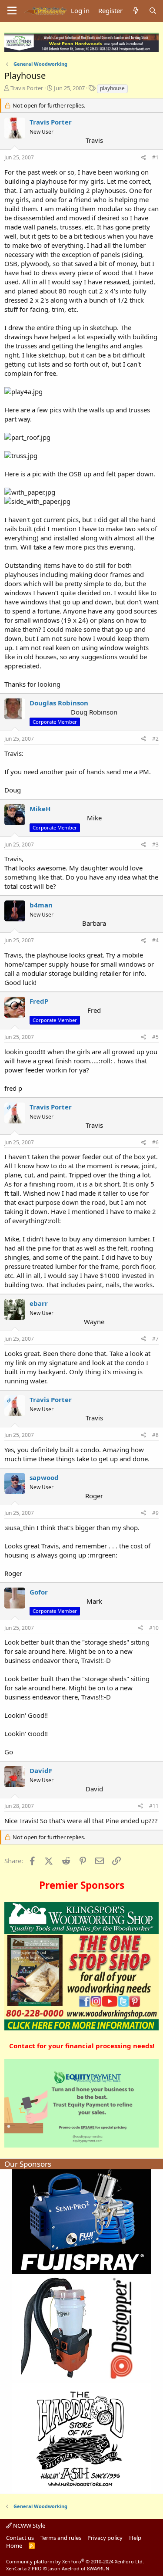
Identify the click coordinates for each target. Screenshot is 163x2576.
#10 (154, 1628)
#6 (155, 1142)
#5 (155, 1037)
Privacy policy (105, 2538)
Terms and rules (61, 2538)
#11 (154, 1806)
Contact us (20, 2538)
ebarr (39, 1303)
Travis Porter (27, 88)
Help (135, 2538)
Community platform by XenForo (75, 2561)
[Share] (144, 158)
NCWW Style (28, 2525)
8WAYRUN (98, 2568)
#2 (155, 739)
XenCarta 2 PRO (24, 2568)
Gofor (39, 1592)
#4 (155, 940)
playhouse (112, 88)
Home (14, 2546)
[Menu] (12, 11)
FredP (39, 1001)
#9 (155, 1513)
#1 (155, 157)
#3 (155, 845)
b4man (41, 905)
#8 (155, 1435)
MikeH (40, 809)
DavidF (41, 1770)
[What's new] (135, 11)
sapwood (44, 1477)
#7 (155, 1339)
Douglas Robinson (59, 703)
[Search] (153, 11)
